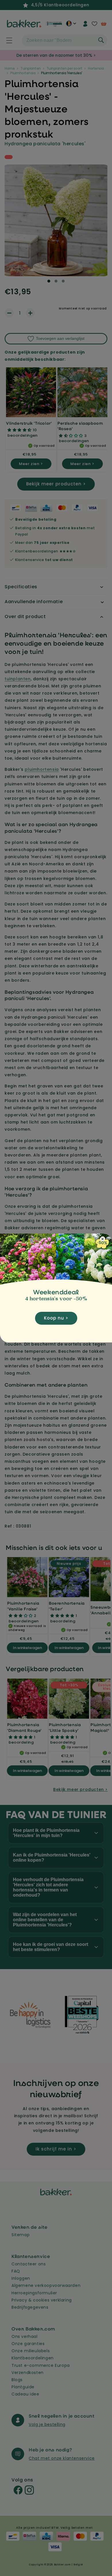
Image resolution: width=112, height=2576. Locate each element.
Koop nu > (56, 1318)
